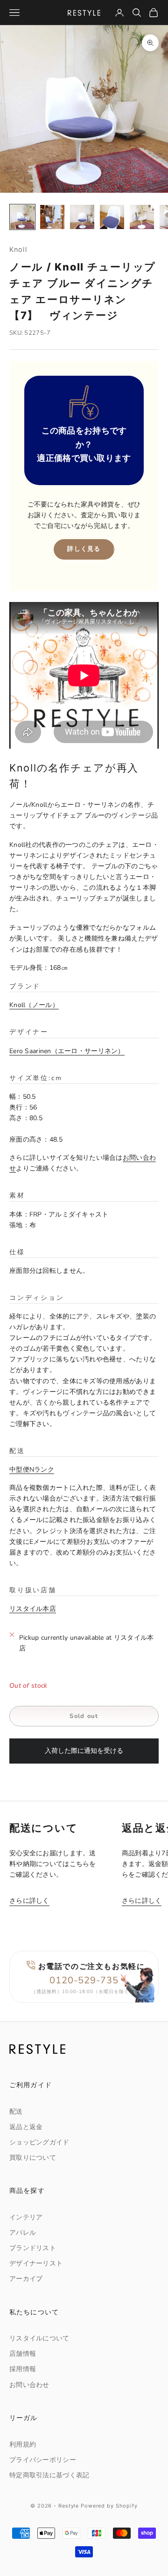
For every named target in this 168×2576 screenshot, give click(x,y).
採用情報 (23, 2369)
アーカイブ (26, 2279)
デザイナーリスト (36, 2263)
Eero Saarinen (63, 1051)
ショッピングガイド (39, 2142)
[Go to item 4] (112, 217)
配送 (16, 2112)
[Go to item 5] (142, 217)
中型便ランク (32, 1470)
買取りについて (33, 2158)
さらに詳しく (29, 1901)
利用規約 (23, 2444)
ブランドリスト (33, 2248)
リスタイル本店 (33, 1609)
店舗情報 (23, 2354)
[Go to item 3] (82, 217)
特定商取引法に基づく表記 (49, 2475)
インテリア (26, 2217)
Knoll (18, 249)
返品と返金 (26, 2127)
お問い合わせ (29, 2385)
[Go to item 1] (22, 217)
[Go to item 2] (52, 217)
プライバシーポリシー (43, 2460)
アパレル (23, 2233)
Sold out (84, 1716)
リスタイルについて (39, 2338)
